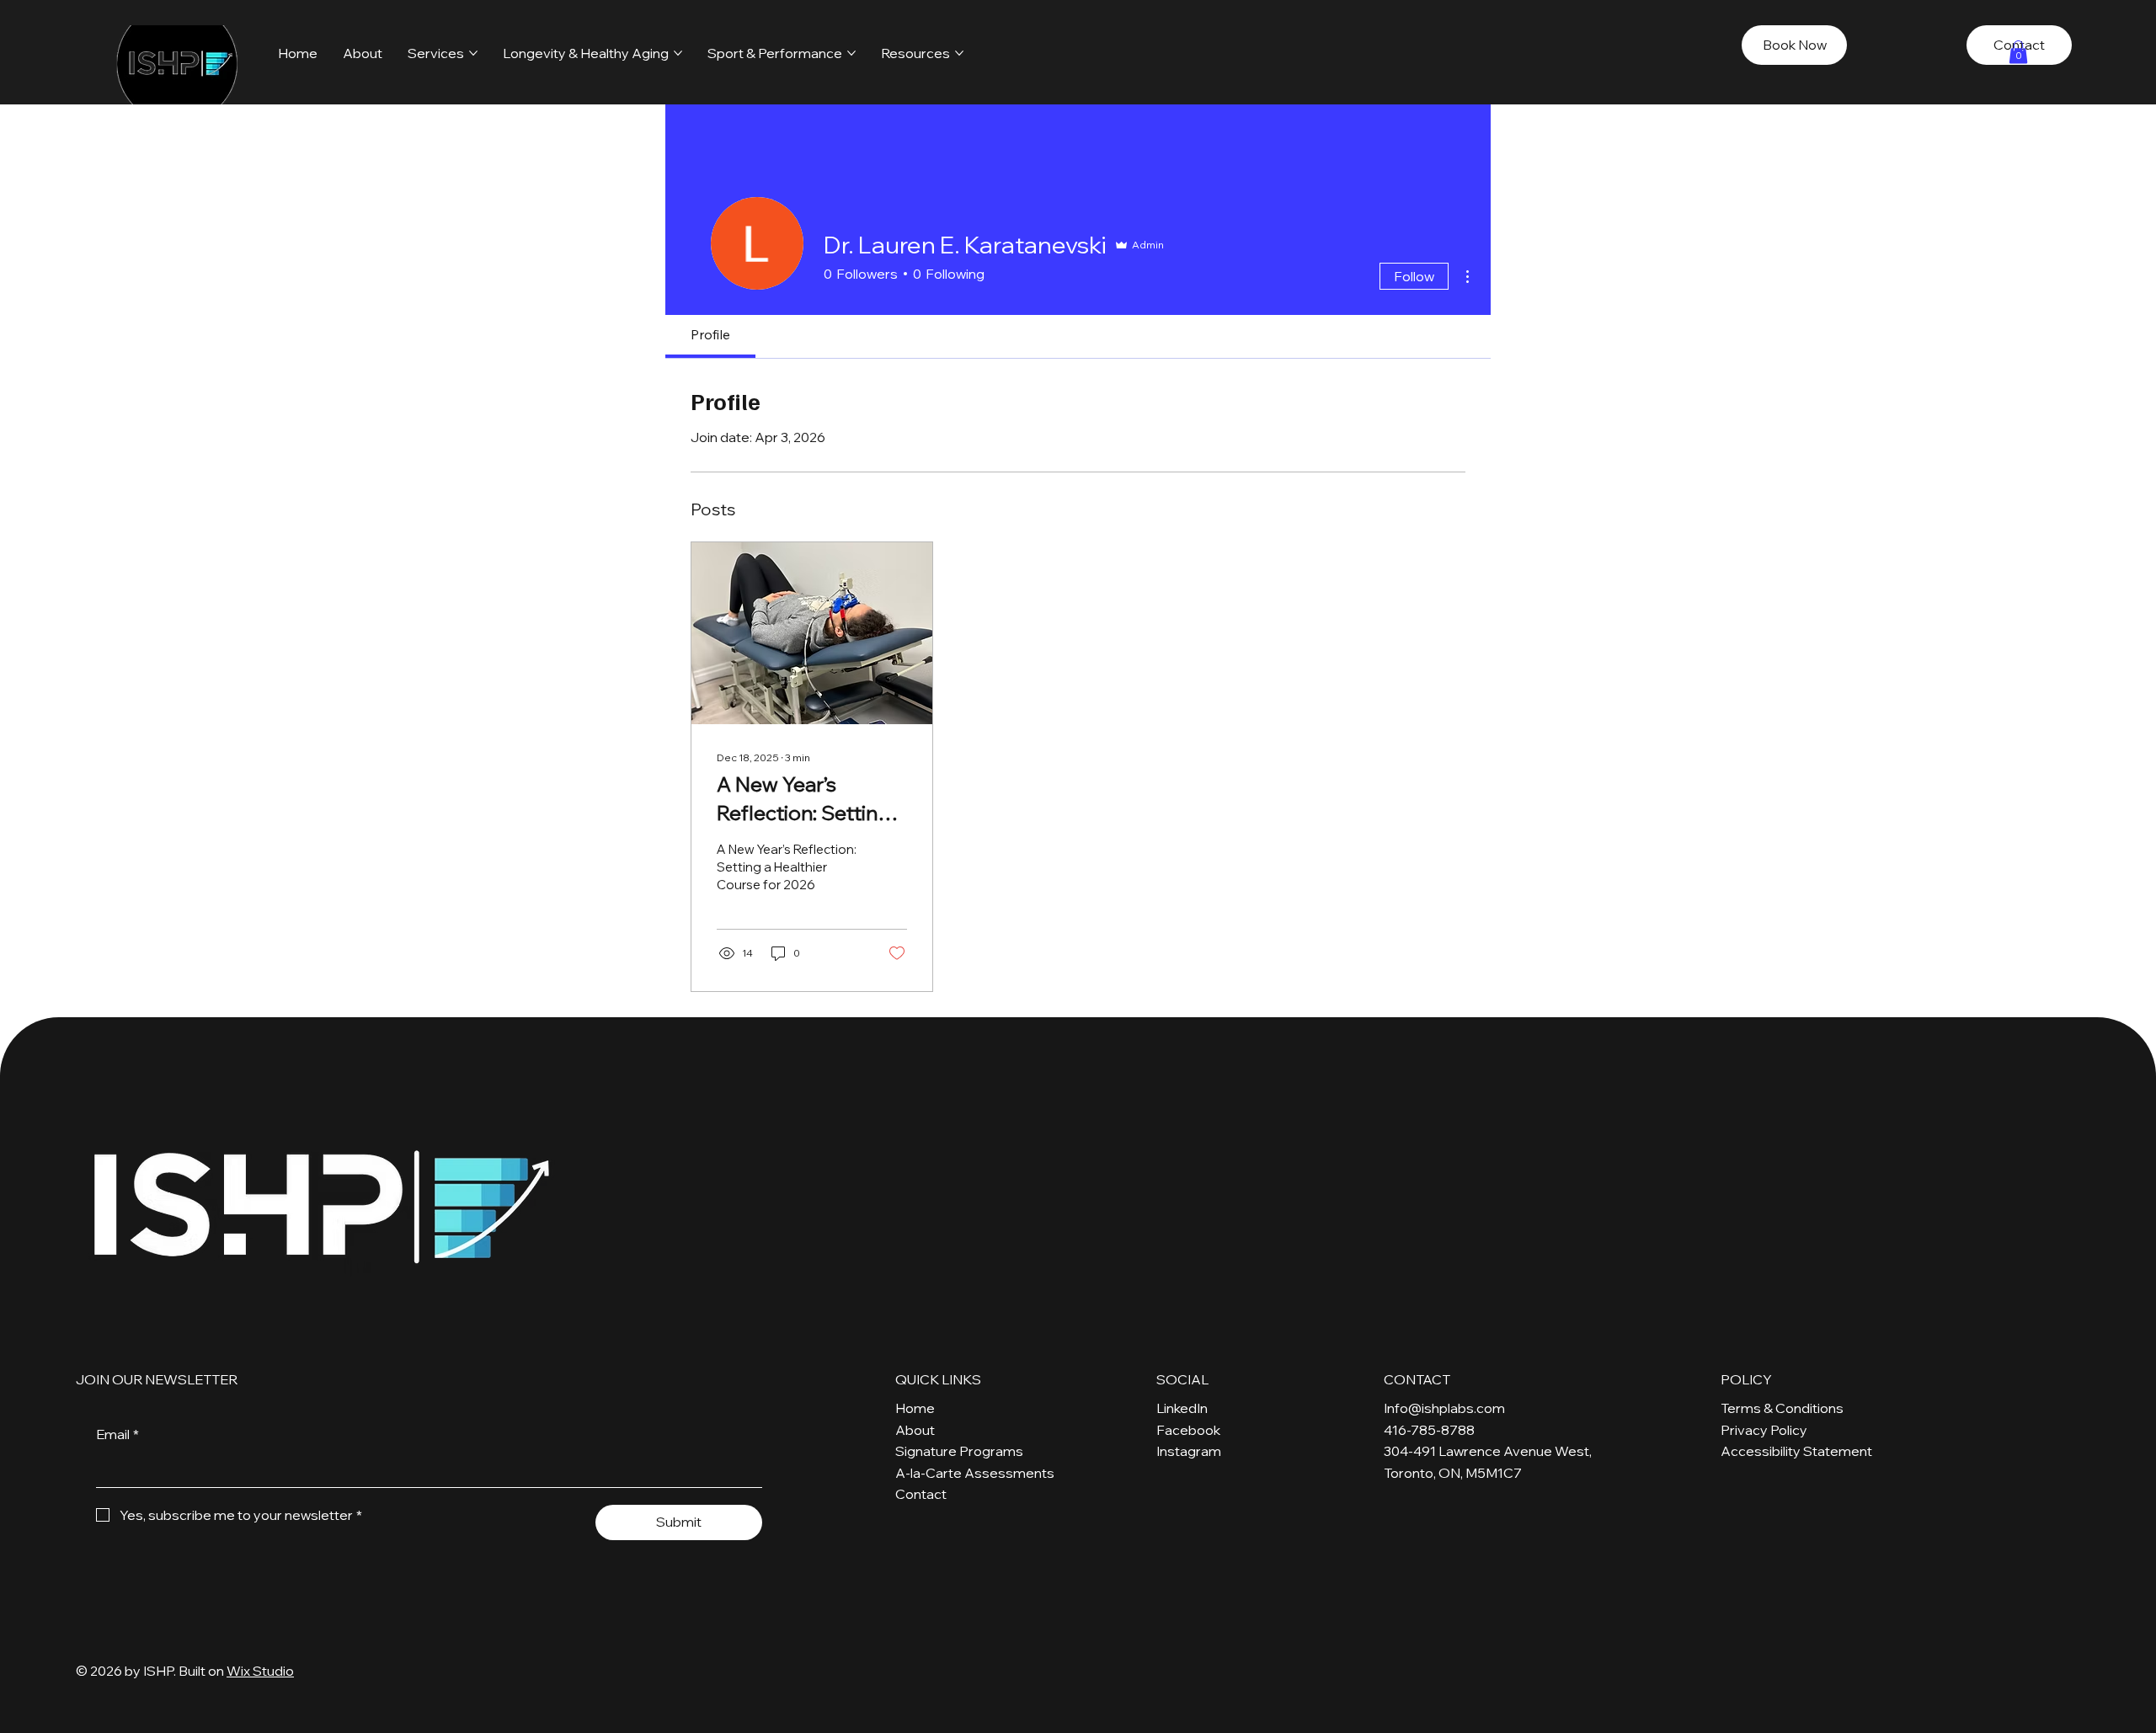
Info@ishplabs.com (1444, 1408)
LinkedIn (1182, 1408)
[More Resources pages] (959, 53)
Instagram (1189, 1451)
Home (915, 1408)
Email (117, 1434)
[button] (2018, 52)
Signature (926, 1451)
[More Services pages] (473, 53)
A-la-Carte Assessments (975, 1473)
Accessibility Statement (1796, 1451)
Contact (921, 1494)
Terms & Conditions (1782, 1408)
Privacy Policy (1764, 1430)
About (915, 1430)
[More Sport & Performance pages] (851, 53)
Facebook (1188, 1430)
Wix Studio (260, 1671)
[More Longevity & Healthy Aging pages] (678, 53)
